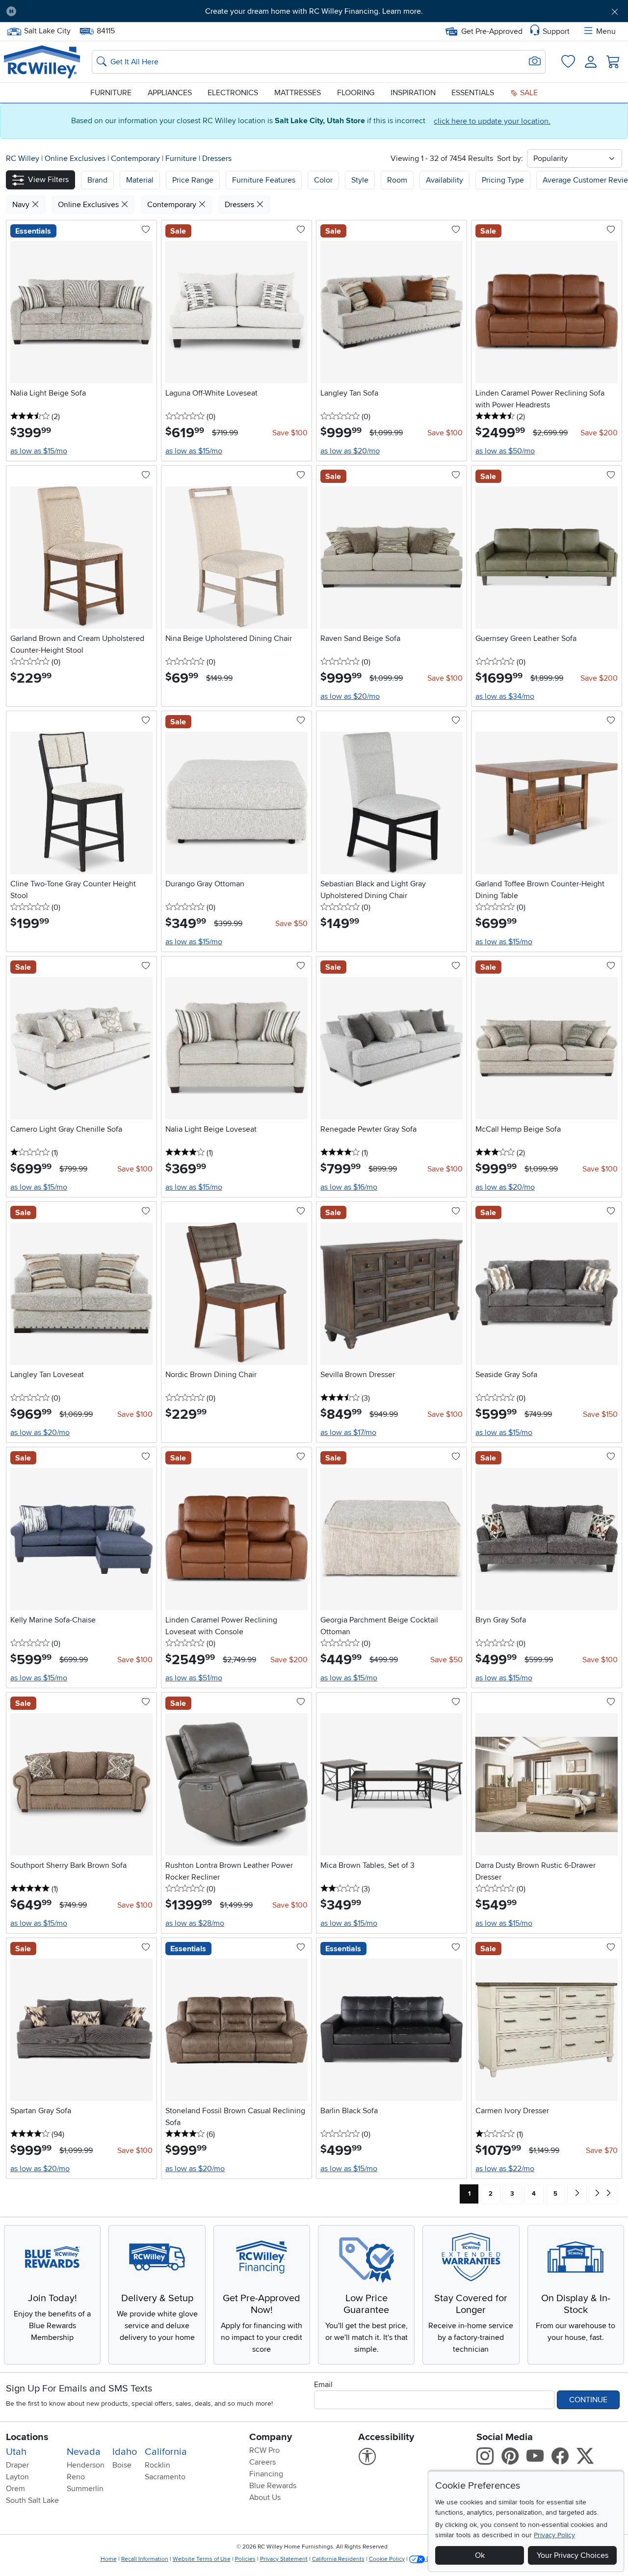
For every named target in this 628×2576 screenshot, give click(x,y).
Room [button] (397, 180)
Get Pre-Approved (492, 31)
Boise (122, 2465)
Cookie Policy (387, 2559)
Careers (262, 2462)
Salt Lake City (47, 30)
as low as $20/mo (350, 451)
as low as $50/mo (505, 451)
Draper (17, 2465)
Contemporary (136, 159)
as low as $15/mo (39, 451)
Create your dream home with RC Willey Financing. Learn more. (314, 11)
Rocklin (157, 2465)
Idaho (125, 2452)
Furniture (111, 93)
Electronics (233, 93)
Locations (27, 2437)
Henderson (86, 2465)
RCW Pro (264, 2450)
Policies (245, 2559)
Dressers (217, 159)
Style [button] (360, 180)
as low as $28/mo (195, 1923)
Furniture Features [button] (264, 180)
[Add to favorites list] (146, 230)
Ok (480, 2555)
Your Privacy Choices (573, 2555)
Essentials (473, 93)
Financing (266, 2474)
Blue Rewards (273, 2486)
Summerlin (85, 2489)
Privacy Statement (284, 2559)
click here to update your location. (492, 121)
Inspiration (413, 93)
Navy (22, 205)
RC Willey (23, 159)
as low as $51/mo (194, 1678)
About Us (265, 2497)
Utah (16, 2452)
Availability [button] (445, 180)
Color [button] (323, 180)
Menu (606, 31)
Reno (76, 2477)
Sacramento (165, 2477)
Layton (17, 2477)
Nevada (84, 2452)
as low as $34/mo (505, 696)
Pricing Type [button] (503, 180)
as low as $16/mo (349, 1187)
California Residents (338, 2559)
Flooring (356, 93)
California (166, 2452)
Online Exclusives (76, 159)
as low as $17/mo (348, 1433)
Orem (15, 2489)
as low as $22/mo (505, 2169)
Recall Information (145, 2559)
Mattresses (298, 93)
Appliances (170, 93)
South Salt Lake (32, 2500)
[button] (72, 11)
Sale (528, 93)
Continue (588, 2400)
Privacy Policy (554, 2535)
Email (323, 2385)
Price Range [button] (193, 180)
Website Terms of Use (202, 2559)
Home (109, 2559)
